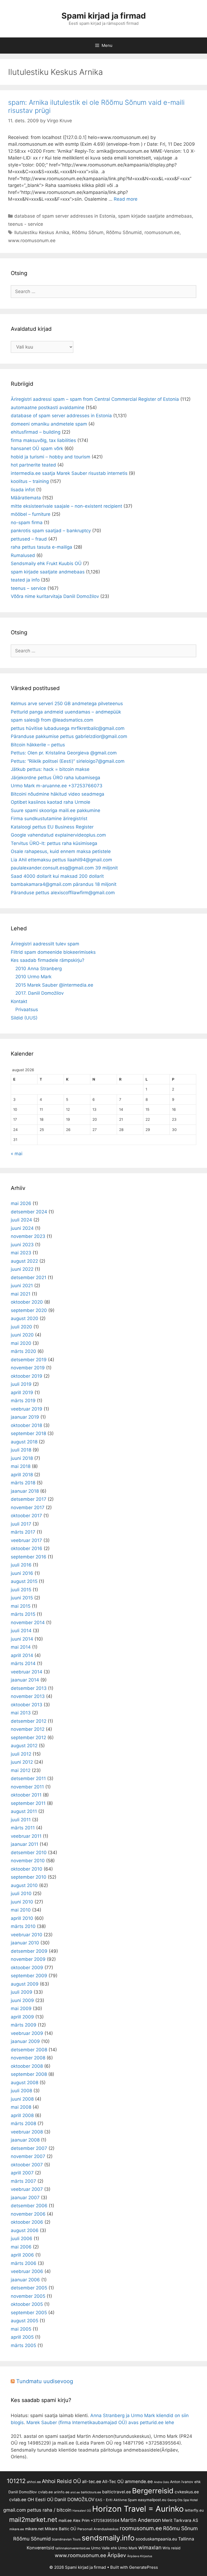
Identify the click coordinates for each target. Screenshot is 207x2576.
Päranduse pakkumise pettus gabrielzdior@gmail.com (69, 736)
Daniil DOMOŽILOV (74, 2500)
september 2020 (29, 1310)
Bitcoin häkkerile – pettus (38, 745)
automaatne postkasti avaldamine (48, 408)
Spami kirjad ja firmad (104, 16)
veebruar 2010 (27, 1935)
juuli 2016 (21, 1565)
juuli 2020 (21, 1327)
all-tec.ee (92, 2481)
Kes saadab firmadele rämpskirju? (48, 960)
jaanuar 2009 (25, 2041)
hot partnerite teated (33, 465)
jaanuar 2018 (25, 1491)
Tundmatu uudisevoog (45, 2381)
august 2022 (24, 1261)
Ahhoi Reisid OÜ (61, 2481)
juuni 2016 (22, 1573)
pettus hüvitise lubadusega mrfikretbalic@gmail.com (68, 728)
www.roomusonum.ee (32, 241)
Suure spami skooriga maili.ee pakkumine (56, 810)
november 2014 (28, 1623)
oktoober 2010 (27, 1869)
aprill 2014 (22, 1655)
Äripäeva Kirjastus (140, 2556)
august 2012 (24, 1746)
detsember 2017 (29, 1499)
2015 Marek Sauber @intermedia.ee (54, 985)
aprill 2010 (22, 1918)
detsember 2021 (29, 1277)
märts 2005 (23, 2345)
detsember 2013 (29, 1688)
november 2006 (28, 2214)
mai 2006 (21, 2247)
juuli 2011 (21, 1820)
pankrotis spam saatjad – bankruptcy (51, 531)
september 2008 (29, 2074)
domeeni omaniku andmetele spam (49, 424)
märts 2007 (23, 2181)
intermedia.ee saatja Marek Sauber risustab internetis (69, 473)
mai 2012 (21, 1770)
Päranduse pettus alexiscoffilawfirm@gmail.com (63, 893)
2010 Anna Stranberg (39, 969)
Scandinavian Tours (66, 2539)
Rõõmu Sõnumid (124, 232)
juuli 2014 (21, 1631)
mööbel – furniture (31, 514)
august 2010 (24, 1885)
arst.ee (75, 2492)
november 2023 (28, 1236)
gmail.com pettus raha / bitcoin (37, 2510)
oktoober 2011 (26, 1795)
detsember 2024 (29, 1212)
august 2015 (24, 1581)
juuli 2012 (21, 1754)
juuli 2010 (21, 1893)
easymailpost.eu (152, 2500)
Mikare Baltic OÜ (61, 2529)
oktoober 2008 (27, 2066)
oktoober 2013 (27, 1705)
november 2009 (28, 1959)
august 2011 (24, 1811)
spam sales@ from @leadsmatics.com (52, 720)
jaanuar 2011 (25, 1844)
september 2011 (28, 1803)
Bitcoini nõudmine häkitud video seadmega (58, 794)
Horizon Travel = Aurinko (138, 2509)
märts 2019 (23, 1401)
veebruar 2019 (27, 1409)
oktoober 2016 (27, 1548)
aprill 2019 (22, 1393)
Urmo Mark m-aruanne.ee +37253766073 (57, 786)
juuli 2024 (21, 1220)
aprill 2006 (22, 2255)
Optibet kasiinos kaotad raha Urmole (51, 802)
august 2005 (25, 2321)
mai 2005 (21, 2329)
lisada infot (23, 490)
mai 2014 (21, 1647)
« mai (17, 1154)
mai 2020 (21, 1343)
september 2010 (29, 1877)
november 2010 (28, 1861)
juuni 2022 (22, 1269)
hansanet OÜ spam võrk (37, 448)
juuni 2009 (22, 2000)
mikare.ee (17, 2529)
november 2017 (28, 1508)
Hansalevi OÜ (82, 2511)
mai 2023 (21, 1253)
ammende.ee (139, 2481)
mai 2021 (21, 1294)
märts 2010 (23, 1926)
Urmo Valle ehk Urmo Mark (114, 2548)
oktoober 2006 (27, 2222)
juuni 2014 (22, 1639)
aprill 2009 (22, 2017)
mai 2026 (21, 1203)
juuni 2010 (22, 1902)
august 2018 (24, 1442)
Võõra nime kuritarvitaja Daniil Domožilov (55, 596)
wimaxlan (150, 2547)
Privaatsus (27, 1009)
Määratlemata (26, 498)
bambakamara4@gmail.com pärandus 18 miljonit (64, 884)
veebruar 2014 (27, 1672)
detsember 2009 (29, 1951)
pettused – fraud (29, 539)
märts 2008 (23, 2124)
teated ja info (25, 580)
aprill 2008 (22, 2115)
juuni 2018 (22, 1458)
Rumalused (23, 555)
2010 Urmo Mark (33, 977)
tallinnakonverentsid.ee (73, 2548)
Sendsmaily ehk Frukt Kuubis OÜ (46, 563)
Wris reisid (171, 2548)
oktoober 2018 (26, 1425)
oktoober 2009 (27, 1968)
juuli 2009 (22, 1992)
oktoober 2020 (27, 1302)
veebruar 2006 (27, 2271)
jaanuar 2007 (25, 2198)
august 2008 (25, 2083)
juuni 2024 (22, 1228)
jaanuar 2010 (25, 1943)
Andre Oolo (161, 2482)
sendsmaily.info (108, 2538)
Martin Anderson (141, 2520)
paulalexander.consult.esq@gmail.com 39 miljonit (64, 868)
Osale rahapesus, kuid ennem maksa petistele (61, 851)
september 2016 (29, 1557)
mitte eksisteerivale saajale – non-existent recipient (66, 506)
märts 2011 (23, 1828)
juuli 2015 (21, 1590)
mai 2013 (21, 1713)
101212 (16, 2481)
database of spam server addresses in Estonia (65, 216)
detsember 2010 (29, 1853)
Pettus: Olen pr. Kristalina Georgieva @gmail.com (64, 753)
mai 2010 (21, 1910)
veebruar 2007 (27, 2189)
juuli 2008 (21, 2091)
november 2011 (27, 1787)
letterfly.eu (194, 2510)
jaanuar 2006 (25, 2280)
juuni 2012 (22, 1762)
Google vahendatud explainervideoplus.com (58, 835)
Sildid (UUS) (24, 1018)
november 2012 (28, 1729)
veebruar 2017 (26, 1540)
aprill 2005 (22, 2337)
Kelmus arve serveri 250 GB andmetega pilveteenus (67, 704)
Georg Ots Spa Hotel (183, 2500)
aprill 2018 (22, 1475)
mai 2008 (21, 2107)
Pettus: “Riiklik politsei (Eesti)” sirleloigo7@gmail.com (68, 761)
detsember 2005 (29, 2288)
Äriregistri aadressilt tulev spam (45, 944)
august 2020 (25, 1318)
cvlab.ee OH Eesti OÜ (31, 2500)
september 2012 (28, 1738)
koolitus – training (30, 481)
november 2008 (28, 2058)
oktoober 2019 (27, 1376)
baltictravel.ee (117, 2492)
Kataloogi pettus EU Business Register (52, 827)
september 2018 (28, 1433)
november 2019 (28, 1368)
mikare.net (34, 2529)
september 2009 (29, 1976)
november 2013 (28, 1696)
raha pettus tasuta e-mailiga (42, 547)
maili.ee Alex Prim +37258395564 (89, 2520)
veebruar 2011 (26, 1836)
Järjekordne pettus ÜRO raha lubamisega (56, 778)
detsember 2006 (29, 2206)
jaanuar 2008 (25, 2140)
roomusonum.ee (162, 232)
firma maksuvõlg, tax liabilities (43, 440)
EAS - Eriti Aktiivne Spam (116, 2500)
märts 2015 (23, 1614)
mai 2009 (21, 2008)
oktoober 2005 (27, 2304)
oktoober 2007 (27, 2165)
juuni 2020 (22, 1335)
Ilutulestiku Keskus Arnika (42, 232)
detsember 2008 (29, 2050)
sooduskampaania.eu (156, 2539)
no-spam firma (27, 523)
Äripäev (117, 2555)
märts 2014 (23, 1663)
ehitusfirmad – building (36, 432)
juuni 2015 (22, 1598)
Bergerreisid (153, 2491)
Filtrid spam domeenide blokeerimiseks (53, 952)
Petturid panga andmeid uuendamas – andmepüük (66, 712)
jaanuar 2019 (25, 1417)
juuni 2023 (22, 1245)
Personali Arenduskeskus (98, 2529)
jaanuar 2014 (25, 1680)
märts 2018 (23, 1483)
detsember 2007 (29, 2148)
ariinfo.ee (62, 2492)
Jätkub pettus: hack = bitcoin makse (50, 769)
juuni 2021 (22, 1286)
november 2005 (28, 2296)
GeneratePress (144, 2567)
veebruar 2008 (27, 2132)
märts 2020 (23, 1351)
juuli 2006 (22, 2239)
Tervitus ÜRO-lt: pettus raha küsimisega (54, 843)
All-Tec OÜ (113, 2482)
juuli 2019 (21, 1384)
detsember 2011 (28, 1778)
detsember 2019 (29, 1360)
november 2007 (28, 2156)
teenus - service (26, 224)
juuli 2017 (21, 1524)
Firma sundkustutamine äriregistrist (49, 819)
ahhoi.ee (34, 2482)
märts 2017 (23, 1532)
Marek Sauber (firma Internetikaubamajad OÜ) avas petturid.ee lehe (100, 2422)
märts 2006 (24, 2263)
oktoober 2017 (26, 1516)
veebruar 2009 (27, 2033)
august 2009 (25, 1984)
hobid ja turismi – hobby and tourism (51, 457)
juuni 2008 (22, 2099)
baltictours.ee (91, 2492)
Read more (126, 199)
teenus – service (28, 588)
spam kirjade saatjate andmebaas (155, 216)
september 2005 (29, 2313)
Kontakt (19, 1001)
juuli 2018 (21, 1450)
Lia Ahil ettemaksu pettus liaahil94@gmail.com (61, 860)
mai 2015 (21, 1606)
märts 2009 (24, 2025)
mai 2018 (21, 1466)
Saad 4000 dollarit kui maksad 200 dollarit (57, 876)
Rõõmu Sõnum (88, 232)
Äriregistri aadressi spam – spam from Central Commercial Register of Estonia (95, 399)
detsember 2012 (29, 1721)
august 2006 (25, 2230)
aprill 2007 (22, 2173)
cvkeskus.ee (187, 2492)
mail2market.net (33, 2520)
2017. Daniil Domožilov (39, 993)
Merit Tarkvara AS (180, 2520)
